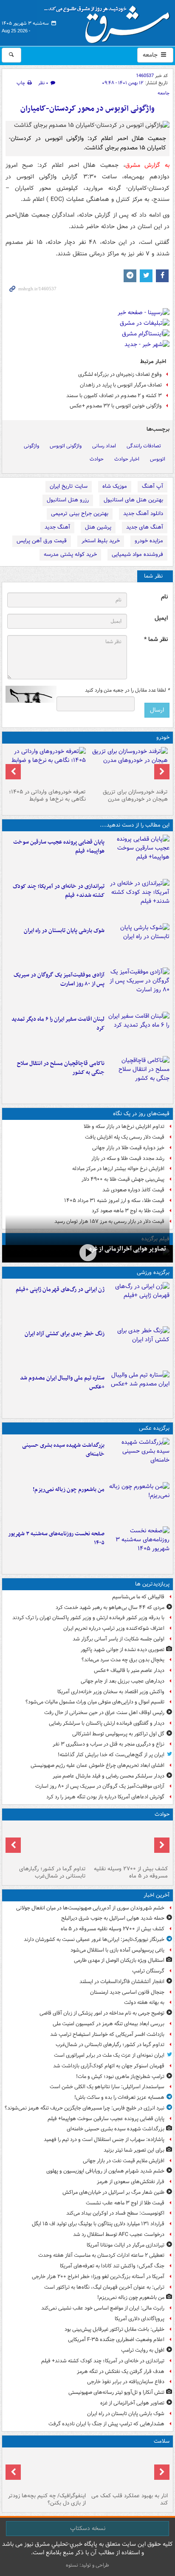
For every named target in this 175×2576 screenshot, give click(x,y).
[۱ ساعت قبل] (139, 855)
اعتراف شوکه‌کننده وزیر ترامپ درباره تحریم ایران (114, 1628)
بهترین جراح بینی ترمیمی (80, 514)
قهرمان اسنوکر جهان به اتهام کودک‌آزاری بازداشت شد (109, 2066)
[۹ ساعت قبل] (128, 2470)
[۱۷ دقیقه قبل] (128, 1843)
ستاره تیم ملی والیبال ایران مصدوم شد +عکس (62, 1382)
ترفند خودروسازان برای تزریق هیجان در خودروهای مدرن (135, 796)
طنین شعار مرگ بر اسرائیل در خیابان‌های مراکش (113, 2192)
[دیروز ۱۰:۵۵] (139, 1302)
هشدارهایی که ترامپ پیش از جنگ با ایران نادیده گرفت (106, 2424)
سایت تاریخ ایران (69, 486)
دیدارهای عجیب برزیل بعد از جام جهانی (123, 1681)
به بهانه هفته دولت (144, 2002)
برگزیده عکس (154, 1428)
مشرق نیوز (110, 21)
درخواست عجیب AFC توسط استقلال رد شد (119, 2234)
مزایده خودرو (149, 541)
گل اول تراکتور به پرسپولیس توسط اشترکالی (118, 1734)
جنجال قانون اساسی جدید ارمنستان (127, 1992)
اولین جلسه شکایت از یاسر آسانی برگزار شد (119, 1639)
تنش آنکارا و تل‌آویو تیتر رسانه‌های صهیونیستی (116, 2392)
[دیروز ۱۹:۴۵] (139, 1076)
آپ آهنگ (152, 486)
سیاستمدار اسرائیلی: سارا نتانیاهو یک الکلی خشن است (107, 2087)
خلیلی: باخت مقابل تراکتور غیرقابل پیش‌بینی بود (114, 2329)
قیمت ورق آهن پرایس (42, 541)
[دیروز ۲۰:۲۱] (139, 1032)
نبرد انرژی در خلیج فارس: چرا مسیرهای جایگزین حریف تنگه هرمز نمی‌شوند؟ (85, 2108)
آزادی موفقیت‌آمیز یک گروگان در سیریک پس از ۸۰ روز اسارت (59, 979)
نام (164, 597)
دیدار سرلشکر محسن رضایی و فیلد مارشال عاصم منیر (109, 1776)
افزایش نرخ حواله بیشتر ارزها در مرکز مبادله (118, 1169)
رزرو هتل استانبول (68, 500)
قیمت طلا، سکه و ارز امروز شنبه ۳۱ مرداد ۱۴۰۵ (114, 1201)
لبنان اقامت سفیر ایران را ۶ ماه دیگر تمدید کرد (58, 1024)
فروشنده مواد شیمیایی (137, 554)
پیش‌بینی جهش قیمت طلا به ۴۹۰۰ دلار (123, 1179)
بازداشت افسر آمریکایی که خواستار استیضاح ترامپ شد (107, 2034)
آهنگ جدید (57, 527)
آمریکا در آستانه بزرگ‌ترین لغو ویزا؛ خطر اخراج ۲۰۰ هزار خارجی (98, 2277)
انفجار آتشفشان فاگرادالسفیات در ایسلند (122, 1982)
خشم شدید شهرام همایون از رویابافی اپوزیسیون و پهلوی (105, 2171)
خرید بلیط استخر (101, 541)
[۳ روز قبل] (47, 766)
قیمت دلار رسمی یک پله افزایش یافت (125, 1137)
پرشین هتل (98, 527)
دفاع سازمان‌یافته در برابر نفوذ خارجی (126, 2382)
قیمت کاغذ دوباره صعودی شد (133, 1190)
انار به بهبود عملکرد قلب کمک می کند (130, 2499)
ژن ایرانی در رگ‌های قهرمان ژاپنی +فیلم (60, 1289)
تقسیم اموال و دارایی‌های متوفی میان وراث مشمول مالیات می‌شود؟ (95, 1702)
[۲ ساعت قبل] (139, 899)
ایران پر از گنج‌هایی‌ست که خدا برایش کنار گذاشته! (111, 1755)
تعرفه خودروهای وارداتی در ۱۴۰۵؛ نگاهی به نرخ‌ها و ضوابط (47, 796)
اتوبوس (158, 459)
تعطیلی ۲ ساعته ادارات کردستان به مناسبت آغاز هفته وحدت (101, 2255)
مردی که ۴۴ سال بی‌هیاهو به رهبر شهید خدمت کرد (110, 1607)
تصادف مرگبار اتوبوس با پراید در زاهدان (121, 385)
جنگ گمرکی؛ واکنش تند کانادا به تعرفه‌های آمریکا (112, 2266)
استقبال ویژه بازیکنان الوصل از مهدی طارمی (119, 1960)
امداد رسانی (104, 446)
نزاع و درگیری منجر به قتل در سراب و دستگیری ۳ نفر (109, 1744)
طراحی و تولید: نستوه (87, 2565)
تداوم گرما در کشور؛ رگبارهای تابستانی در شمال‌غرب (52, 1872)
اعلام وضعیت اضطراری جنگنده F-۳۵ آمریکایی (116, 2340)
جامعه (151, 55)
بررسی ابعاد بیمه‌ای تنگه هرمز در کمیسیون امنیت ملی (109, 2024)
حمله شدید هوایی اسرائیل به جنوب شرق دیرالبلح (113, 1918)
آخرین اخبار (157, 1895)
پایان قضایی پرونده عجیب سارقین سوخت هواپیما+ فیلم (59, 847)
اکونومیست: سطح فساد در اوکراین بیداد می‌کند (115, 2213)
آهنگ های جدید (145, 527)
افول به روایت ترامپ (143, 2350)
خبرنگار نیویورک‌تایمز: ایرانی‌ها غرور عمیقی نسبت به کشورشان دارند (94, 1939)
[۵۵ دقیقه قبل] (47, 1843)
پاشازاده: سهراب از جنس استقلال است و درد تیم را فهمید (104, 2140)
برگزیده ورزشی (153, 1272)
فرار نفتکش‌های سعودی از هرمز (131, 2182)
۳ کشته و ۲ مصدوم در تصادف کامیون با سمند (114, 396)
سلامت (162, 2441)
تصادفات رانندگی (144, 446)
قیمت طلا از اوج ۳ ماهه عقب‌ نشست (125, 2203)
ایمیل (161, 618)
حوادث (97, 459)
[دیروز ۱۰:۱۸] (139, 1347)
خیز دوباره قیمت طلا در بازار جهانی (128, 1148)
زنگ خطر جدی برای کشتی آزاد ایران (65, 1334)
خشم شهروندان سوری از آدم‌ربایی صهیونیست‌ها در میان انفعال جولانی (90, 1908)
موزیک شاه (115, 486)
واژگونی (31, 446)
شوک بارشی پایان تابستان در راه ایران (64, 931)
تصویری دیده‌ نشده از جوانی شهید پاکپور (123, 1650)
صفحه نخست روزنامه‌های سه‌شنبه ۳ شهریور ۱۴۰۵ (56, 1538)
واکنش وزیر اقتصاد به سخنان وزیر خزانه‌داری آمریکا (111, 1692)
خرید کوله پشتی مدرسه (70, 554)
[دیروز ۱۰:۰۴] (139, 1391)
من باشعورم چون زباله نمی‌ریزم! (69, 1490)
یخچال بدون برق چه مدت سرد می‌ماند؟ (123, 1660)
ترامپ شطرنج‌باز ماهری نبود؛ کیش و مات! (120, 2077)
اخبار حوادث (127, 459)
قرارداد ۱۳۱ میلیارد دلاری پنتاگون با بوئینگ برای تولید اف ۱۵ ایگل (98, 2224)
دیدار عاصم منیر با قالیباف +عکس (129, 1670)
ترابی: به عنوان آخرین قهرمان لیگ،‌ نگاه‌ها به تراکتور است (104, 2287)
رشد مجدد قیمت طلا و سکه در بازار (128, 1158)
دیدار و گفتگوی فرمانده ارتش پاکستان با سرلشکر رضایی (107, 1723)
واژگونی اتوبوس (66, 446)
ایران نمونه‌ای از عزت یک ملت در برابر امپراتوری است (109, 2055)
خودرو (163, 737)
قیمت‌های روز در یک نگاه (141, 1114)
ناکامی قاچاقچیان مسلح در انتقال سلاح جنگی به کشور (61, 1068)
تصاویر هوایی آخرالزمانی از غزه (128, 1249)
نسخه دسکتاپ (88, 2528)
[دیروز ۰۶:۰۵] (47, 2470)
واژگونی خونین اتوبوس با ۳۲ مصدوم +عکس (116, 406)
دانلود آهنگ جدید (143, 514)
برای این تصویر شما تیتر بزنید (134, 2150)
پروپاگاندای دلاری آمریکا (140, 2319)
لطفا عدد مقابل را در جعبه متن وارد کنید (127, 690)
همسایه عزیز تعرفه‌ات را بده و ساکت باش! (119, 2097)
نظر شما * (156, 640)
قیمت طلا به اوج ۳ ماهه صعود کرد (128, 1211)
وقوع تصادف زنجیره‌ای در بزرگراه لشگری (120, 374)
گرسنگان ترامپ (148, 1971)
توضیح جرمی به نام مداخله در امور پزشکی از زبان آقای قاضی (102, 2013)
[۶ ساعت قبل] (128, 766)
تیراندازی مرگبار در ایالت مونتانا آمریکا (126, 2245)
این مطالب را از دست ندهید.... (135, 825)
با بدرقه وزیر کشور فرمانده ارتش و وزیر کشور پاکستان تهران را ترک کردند (88, 1618)
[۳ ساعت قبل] (139, 988)
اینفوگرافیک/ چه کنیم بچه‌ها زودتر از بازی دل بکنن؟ (47, 2499)
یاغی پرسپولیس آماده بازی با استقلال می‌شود (117, 1950)
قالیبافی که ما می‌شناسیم (138, 1597)
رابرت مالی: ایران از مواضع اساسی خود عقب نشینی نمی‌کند (103, 2308)
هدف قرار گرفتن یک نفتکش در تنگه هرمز (121, 2371)
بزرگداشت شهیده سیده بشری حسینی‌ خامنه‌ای (63, 1450)
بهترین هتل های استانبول (133, 500)
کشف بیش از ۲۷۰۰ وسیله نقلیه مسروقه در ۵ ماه (131, 1872)
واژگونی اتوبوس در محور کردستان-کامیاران (87, 109)
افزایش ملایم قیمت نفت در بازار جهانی (124, 2161)
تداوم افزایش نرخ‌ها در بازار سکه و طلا (124, 1126)
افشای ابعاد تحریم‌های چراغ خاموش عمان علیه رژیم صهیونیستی (97, 1765)
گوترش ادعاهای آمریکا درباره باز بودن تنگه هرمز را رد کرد (105, 1797)
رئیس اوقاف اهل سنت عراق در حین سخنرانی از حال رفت (104, 1713)
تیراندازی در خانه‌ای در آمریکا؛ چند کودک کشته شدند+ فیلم (59, 891)
